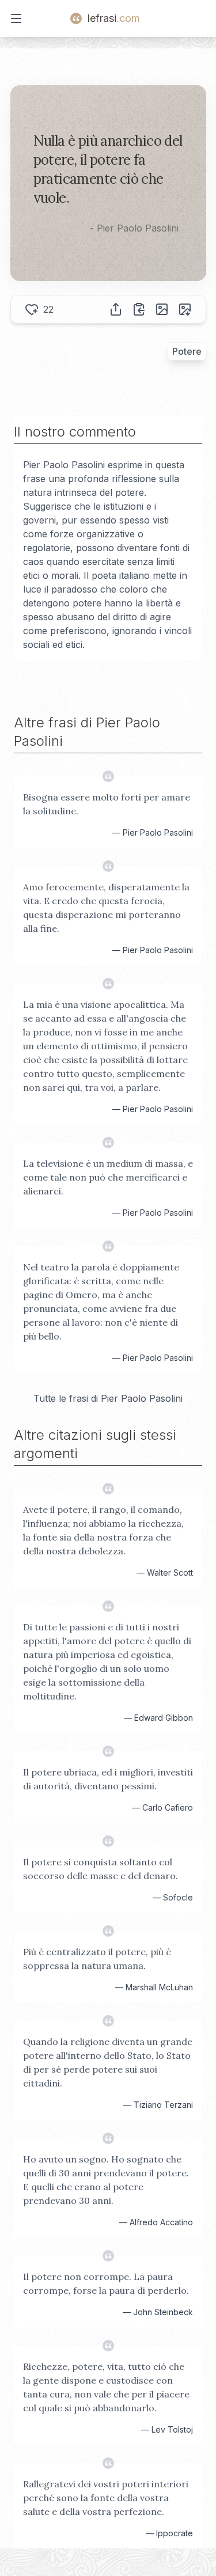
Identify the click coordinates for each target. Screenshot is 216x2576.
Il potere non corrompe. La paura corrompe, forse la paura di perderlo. (106, 2283)
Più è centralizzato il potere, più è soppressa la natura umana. (97, 1959)
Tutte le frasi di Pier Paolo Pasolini (108, 1398)
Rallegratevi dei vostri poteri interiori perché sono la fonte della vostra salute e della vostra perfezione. (106, 2498)
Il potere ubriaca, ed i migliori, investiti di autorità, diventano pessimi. (108, 1779)
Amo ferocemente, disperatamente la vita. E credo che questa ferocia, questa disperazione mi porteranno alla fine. (106, 908)
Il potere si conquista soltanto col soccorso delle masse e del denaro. (101, 1869)
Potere (187, 351)
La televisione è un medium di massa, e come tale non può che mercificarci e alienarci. (108, 1177)
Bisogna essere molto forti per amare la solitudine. (107, 804)
